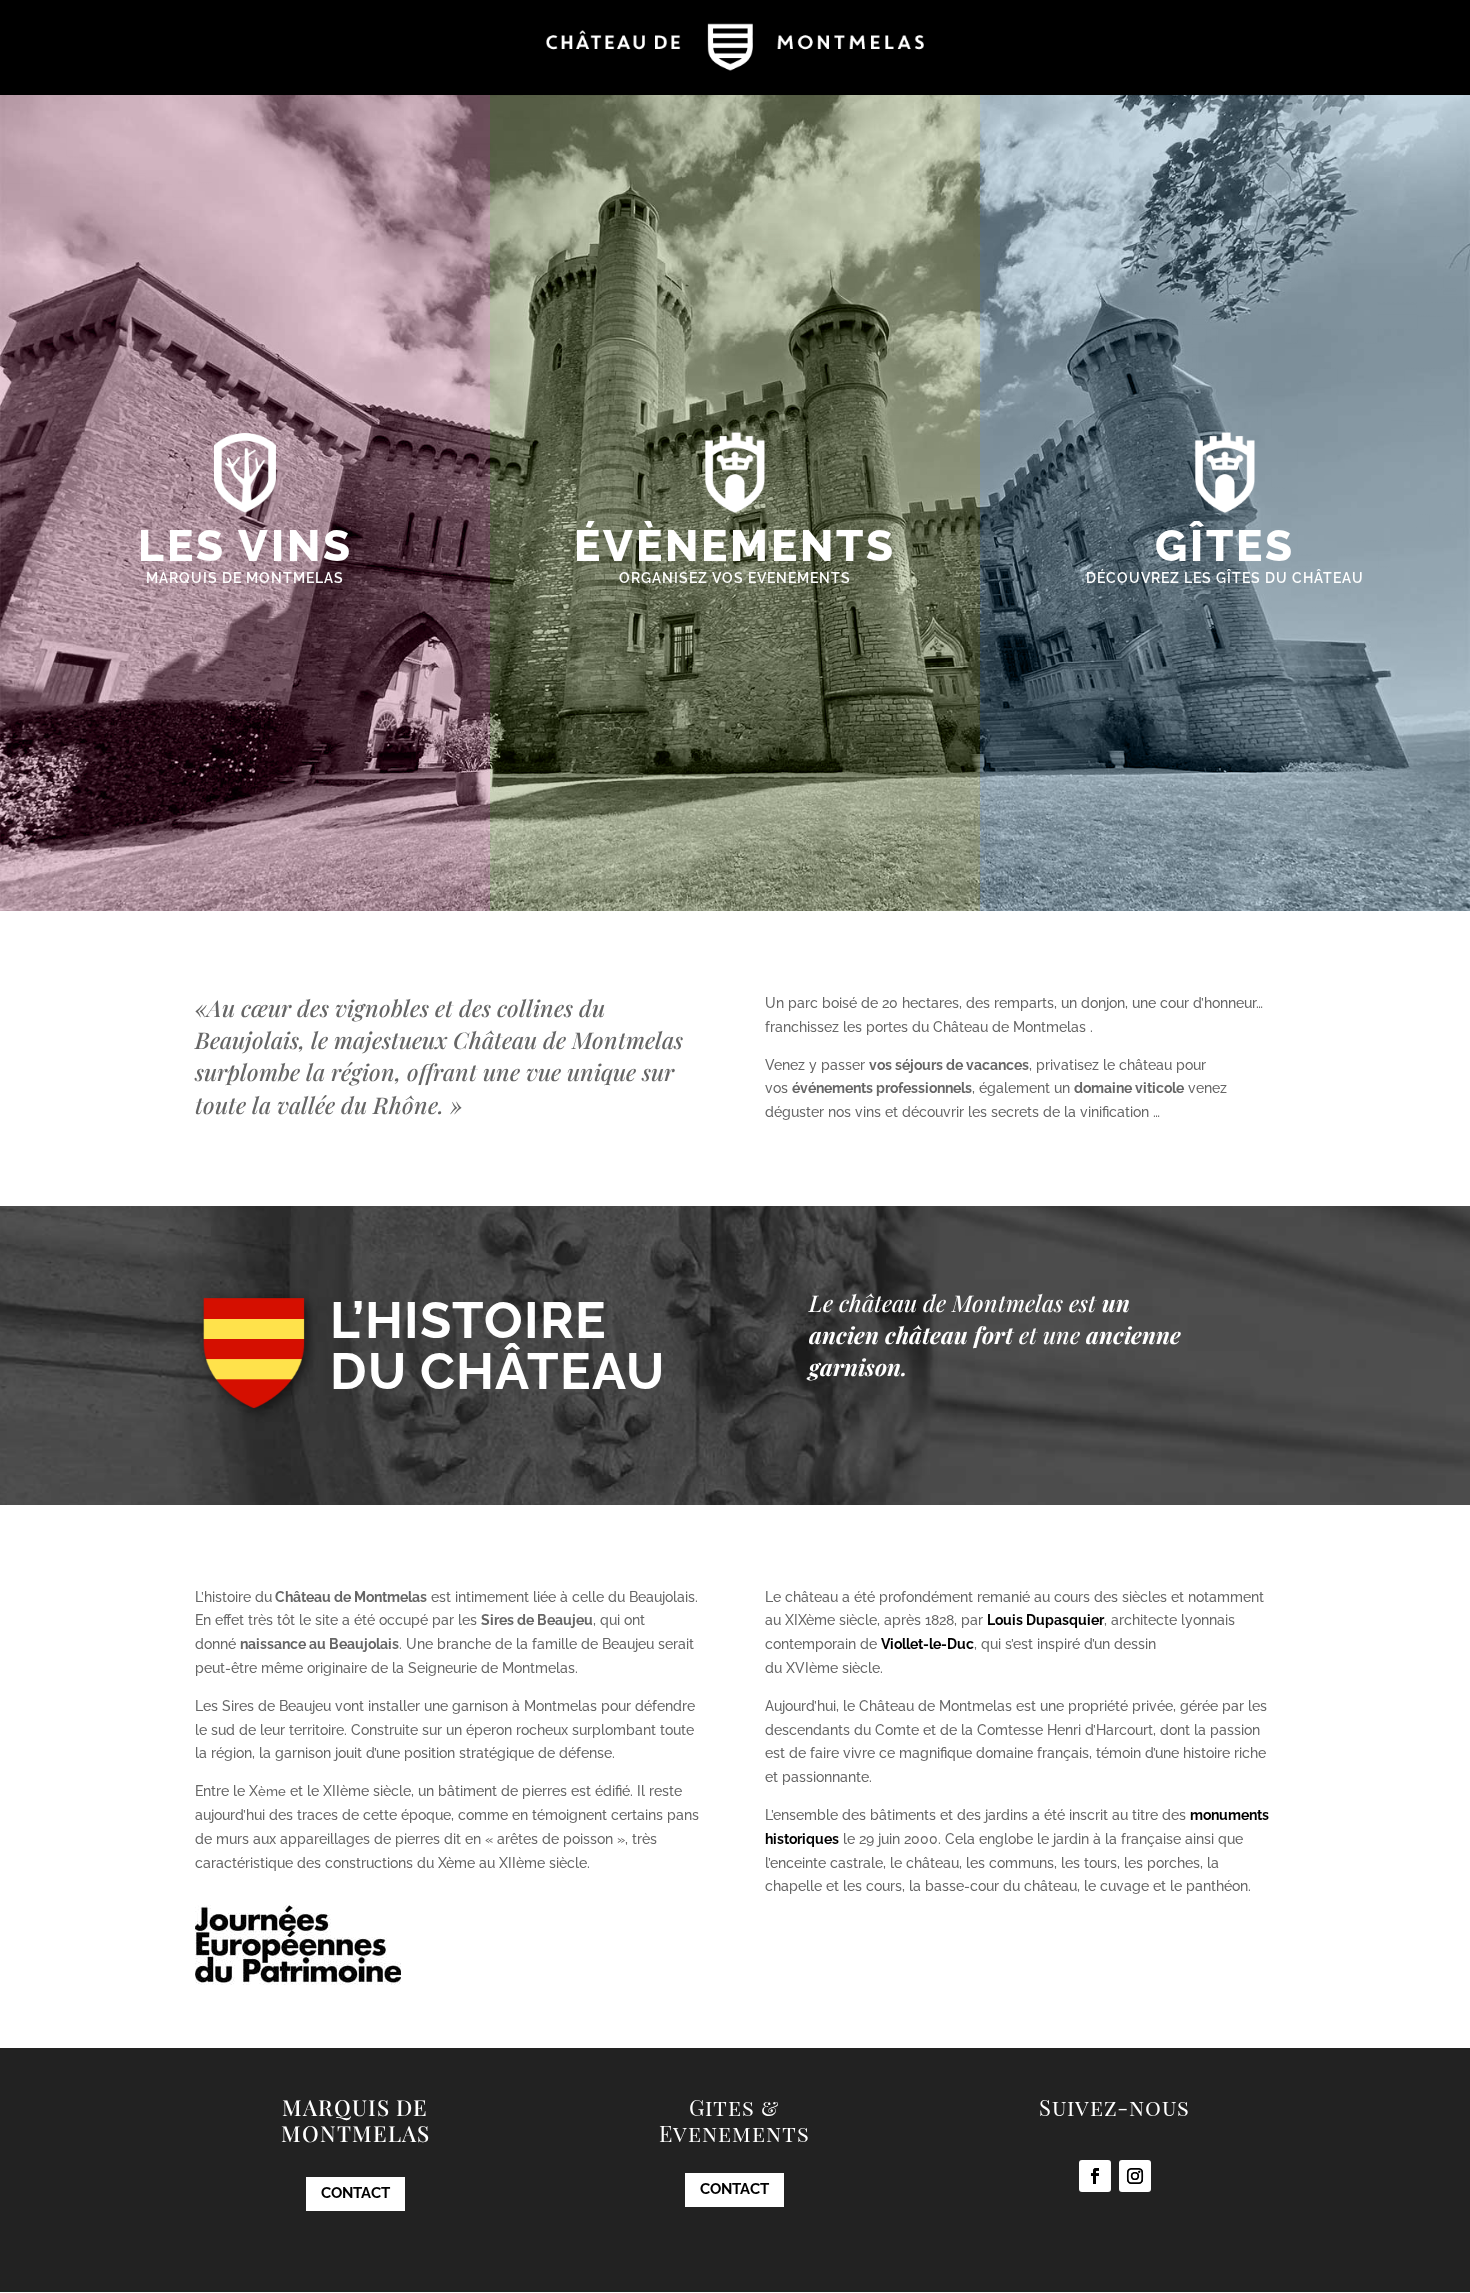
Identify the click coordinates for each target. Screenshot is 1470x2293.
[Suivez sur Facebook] (1095, 2176)
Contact (355, 2193)
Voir (245, 622)
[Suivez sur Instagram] (1135, 2176)
